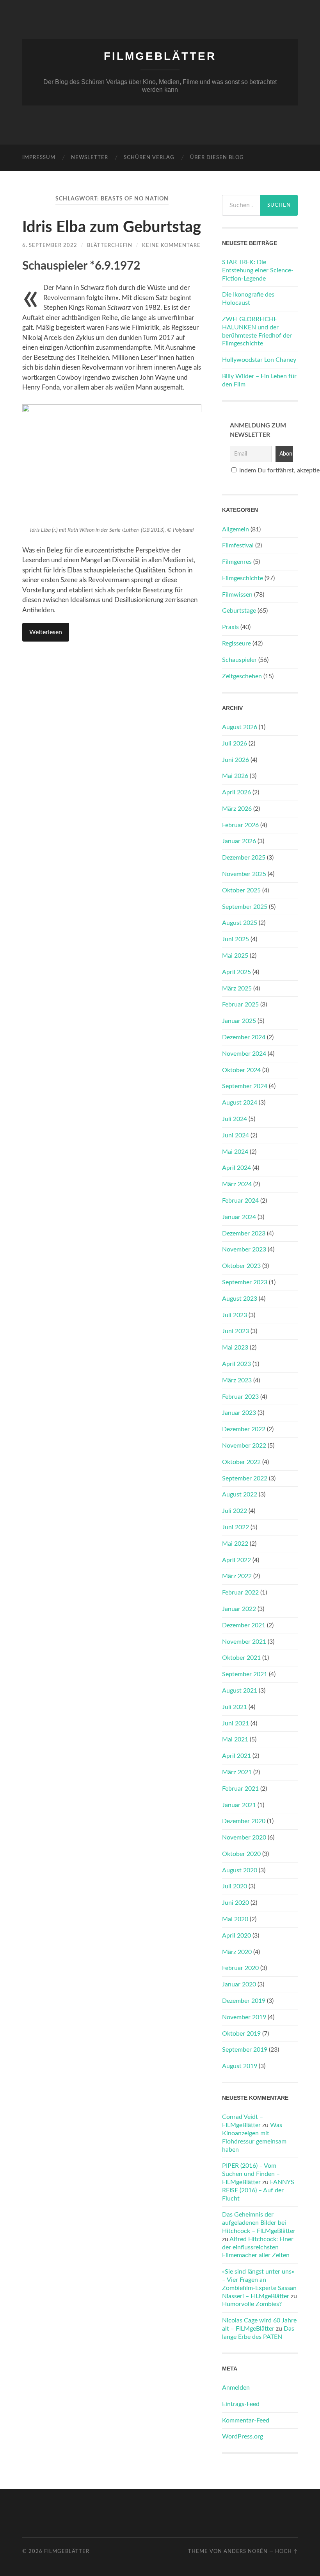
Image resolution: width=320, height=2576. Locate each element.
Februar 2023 (240, 1397)
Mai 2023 (235, 1348)
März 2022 (237, 1576)
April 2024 (236, 1168)
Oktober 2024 (241, 1070)
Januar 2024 (239, 1217)
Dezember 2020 (244, 1821)
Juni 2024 (236, 1135)
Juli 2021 (235, 1707)
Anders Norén (246, 2551)
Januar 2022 (239, 1609)
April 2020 (236, 1936)
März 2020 (237, 1952)
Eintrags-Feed (241, 2404)
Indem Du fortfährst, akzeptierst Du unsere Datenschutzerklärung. (264, 470)
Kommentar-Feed (246, 2420)
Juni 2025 (236, 939)
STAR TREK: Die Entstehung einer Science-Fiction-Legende (258, 270)
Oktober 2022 (241, 1462)
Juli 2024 (235, 1119)
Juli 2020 (235, 1886)
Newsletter (90, 158)
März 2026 (237, 809)
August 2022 (240, 1494)
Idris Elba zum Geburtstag (112, 227)
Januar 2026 (239, 841)
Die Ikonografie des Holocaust (248, 299)
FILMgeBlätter (160, 56)
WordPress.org (243, 2437)
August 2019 (240, 2066)
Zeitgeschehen (242, 676)
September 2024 (245, 1086)
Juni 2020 (236, 1903)
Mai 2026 (235, 776)
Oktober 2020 (241, 1854)
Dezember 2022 (244, 1429)
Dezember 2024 (244, 1037)
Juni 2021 (236, 1723)
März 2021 (237, 1772)
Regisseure (236, 644)
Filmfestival (238, 545)
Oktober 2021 (241, 1658)
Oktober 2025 (241, 890)
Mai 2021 (235, 1739)
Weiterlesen (46, 632)
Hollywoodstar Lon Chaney (259, 360)
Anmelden (236, 2388)
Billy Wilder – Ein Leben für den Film (259, 380)
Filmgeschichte (243, 578)
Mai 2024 (235, 1152)
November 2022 (244, 1446)
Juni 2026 (236, 760)
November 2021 (244, 1642)
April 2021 (236, 1756)
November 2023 (244, 1250)
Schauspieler (239, 660)
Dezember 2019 (244, 2001)
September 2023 (245, 1282)
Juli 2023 (235, 1315)
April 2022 (236, 1560)
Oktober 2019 (241, 2034)
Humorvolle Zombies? (252, 2304)
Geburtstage (239, 611)
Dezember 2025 (244, 858)
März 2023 (237, 1380)
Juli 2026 (235, 744)
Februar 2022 (240, 1593)
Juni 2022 (236, 1527)
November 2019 (244, 2017)
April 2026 (236, 792)
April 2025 (236, 972)
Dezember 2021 (244, 1625)
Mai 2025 (235, 956)
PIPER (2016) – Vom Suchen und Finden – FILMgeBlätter (251, 2174)
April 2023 (236, 1364)
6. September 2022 (50, 245)
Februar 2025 (240, 1005)
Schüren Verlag (149, 158)
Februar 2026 (240, 825)
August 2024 (240, 1103)
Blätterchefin (110, 245)
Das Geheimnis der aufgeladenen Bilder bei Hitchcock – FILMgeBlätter (259, 2223)
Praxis (230, 627)
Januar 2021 (239, 1805)
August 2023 (240, 1299)
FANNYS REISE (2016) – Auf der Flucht (258, 2190)
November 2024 (244, 1054)
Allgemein (236, 529)
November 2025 (244, 874)
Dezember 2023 (244, 1233)
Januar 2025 (239, 1021)
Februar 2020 (240, 1968)
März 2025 (237, 989)
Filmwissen (237, 595)
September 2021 (245, 1674)
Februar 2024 (240, 1201)
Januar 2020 (239, 1984)
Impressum (39, 158)
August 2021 (240, 1691)
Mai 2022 (235, 1544)
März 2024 (237, 1184)
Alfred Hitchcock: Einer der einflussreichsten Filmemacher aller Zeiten (258, 2247)
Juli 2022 (235, 1511)
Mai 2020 (235, 1919)
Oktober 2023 (241, 1266)
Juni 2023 (236, 1331)
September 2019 (245, 2050)
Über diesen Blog (217, 158)
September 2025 (245, 907)
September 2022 (245, 1478)
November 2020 (244, 1838)
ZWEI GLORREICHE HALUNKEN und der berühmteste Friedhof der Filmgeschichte (257, 331)
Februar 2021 (240, 1789)
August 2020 (240, 1870)
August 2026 (240, 727)
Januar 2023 (239, 1413)
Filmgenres (237, 562)
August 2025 (240, 923)
